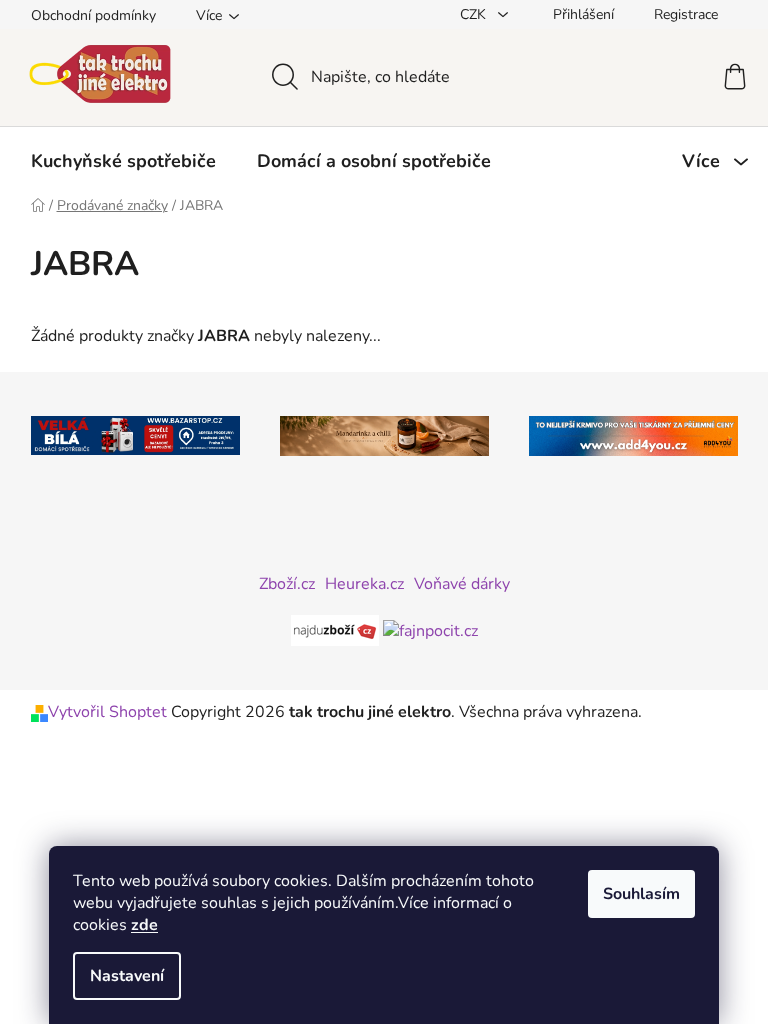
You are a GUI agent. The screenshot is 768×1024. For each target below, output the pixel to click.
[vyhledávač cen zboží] (337, 630)
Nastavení (127, 976)
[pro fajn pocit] (430, 630)
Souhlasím (641, 894)
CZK (475, 14)
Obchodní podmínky (93, 15)
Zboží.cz (287, 584)
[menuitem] (123, 161)
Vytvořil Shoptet (107, 712)
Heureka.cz (364, 584)
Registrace (686, 14)
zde (144, 925)
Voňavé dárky (462, 584)
